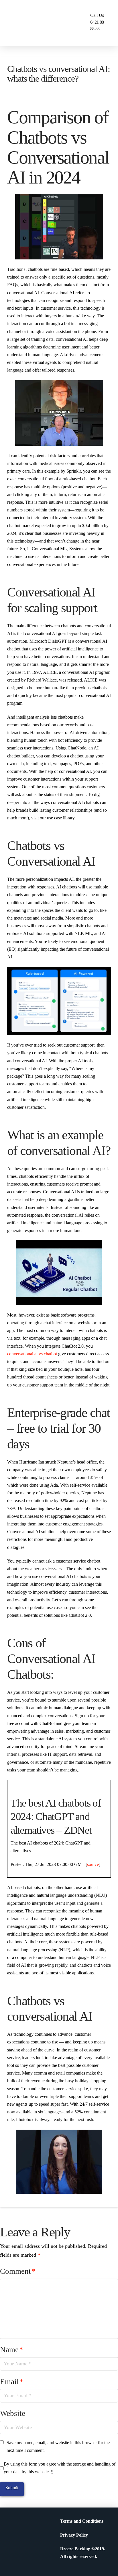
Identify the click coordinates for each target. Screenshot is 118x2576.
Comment (18, 2271)
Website (13, 2413)
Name (12, 2350)
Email (12, 2382)
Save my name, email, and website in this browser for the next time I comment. (58, 2446)
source (93, 1864)
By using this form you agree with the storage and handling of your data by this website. (60, 2468)
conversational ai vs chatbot (32, 1354)
